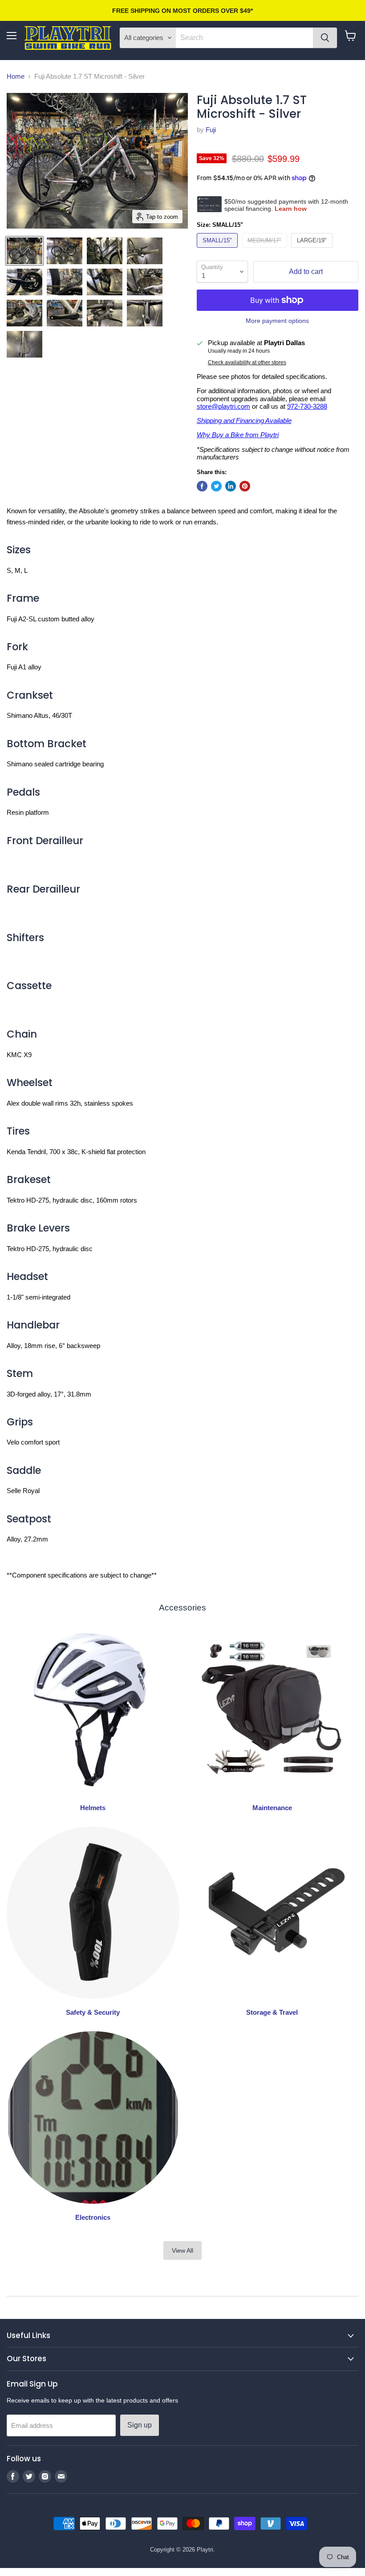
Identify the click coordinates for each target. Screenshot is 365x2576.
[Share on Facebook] (202, 486)
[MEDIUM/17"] (266, 250)
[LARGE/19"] (313, 250)
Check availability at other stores (247, 362)
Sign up (140, 2425)
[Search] (325, 38)
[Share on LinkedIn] (231, 486)
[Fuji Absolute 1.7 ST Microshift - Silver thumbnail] (24, 251)
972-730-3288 (307, 406)
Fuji (211, 130)
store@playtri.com (223, 406)
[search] (244, 38)
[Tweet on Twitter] (216, 486)
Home (16, 76)
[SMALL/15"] (218, 250)
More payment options (277, 321)
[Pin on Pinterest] (245, 486)
